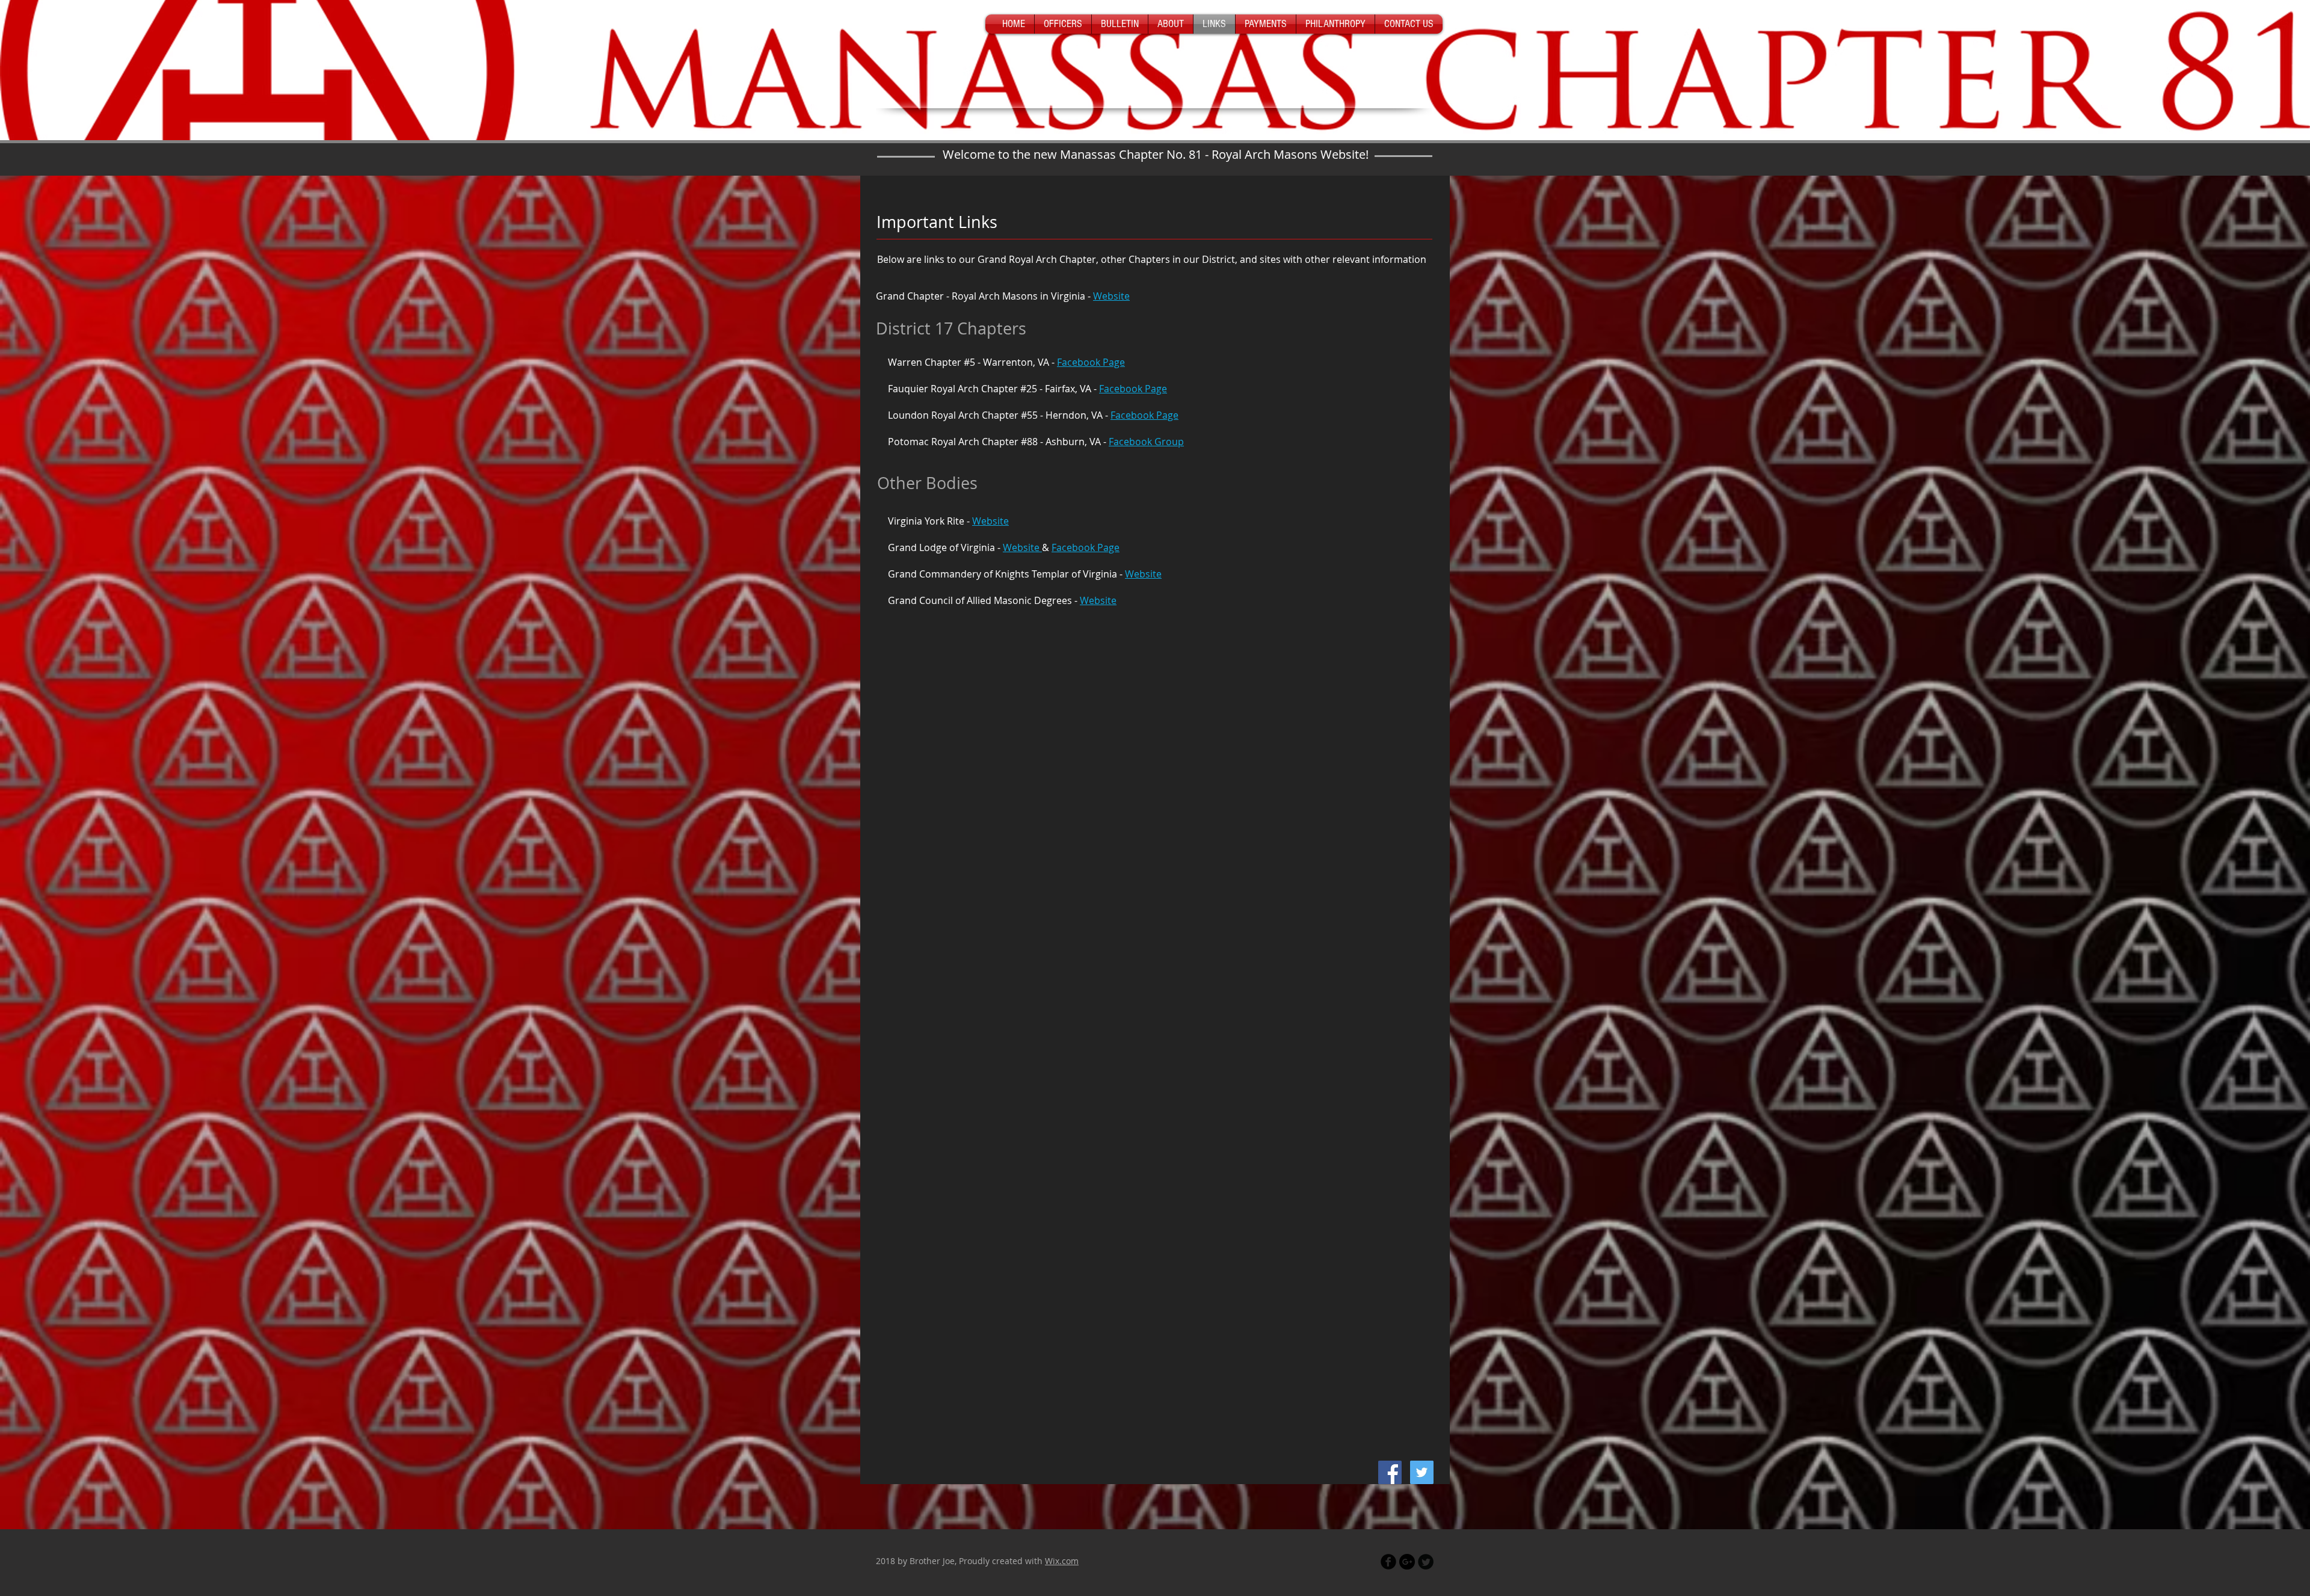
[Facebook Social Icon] (1390, 1472)
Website (1111, 296)
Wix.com (1062, 1561)
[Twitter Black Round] (1426, 1562)
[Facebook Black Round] (1388, 1562)
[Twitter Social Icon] (1422, 1472)
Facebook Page (1091, 362)
